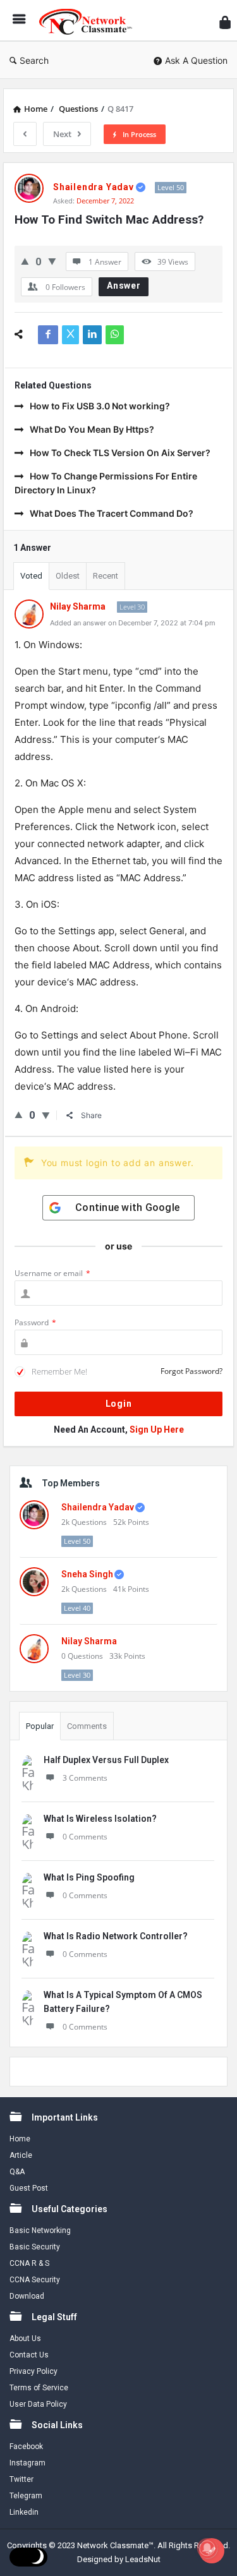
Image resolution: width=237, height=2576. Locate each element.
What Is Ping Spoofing (89, 1877)
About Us (25, 2338)
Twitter (21, 2479)
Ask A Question (196, 60)
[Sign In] (225, 22)
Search (34, 60)
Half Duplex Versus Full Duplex (106, 1760)
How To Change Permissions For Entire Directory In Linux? (106, 483)
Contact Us (29, 2355)
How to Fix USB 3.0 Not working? (100, 406)
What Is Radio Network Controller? (116, 1936)
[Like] (25, 261)
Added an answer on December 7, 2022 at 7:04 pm (133, 623)
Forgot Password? (191, 1371)
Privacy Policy (33, 2371)
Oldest (68, 576)
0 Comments (85, 1837)
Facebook (26, 2447)
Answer (124, 286)
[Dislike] (52, 261)
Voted (31, 576)
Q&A (17, 2172)
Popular (40, 1726)
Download (27, 2296)
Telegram (26, 2496)
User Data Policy (38, 2404)
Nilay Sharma (89, 1641)
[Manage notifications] (207, 2548)
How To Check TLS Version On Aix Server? (120, 453)
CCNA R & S (29, 2263)
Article (21, 2155)
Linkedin (24, 2512)
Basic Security (35, 2247)
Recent (106, 576)
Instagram (27, 2463)
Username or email (52, 1273)
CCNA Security (35, 2280)
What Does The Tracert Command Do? (112, 513)
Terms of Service (39, 2388)
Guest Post (29, 2188)
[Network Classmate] (89, 21)
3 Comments (85, 1778)
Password (35, 1322)
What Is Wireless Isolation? (100, 1819)
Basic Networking (40, 2230)
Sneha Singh (87, 1574)
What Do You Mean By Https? (92, 429)
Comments (87, 1726)
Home (20, 2139)
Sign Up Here (157, 1429)
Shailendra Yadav (98, 1507)
